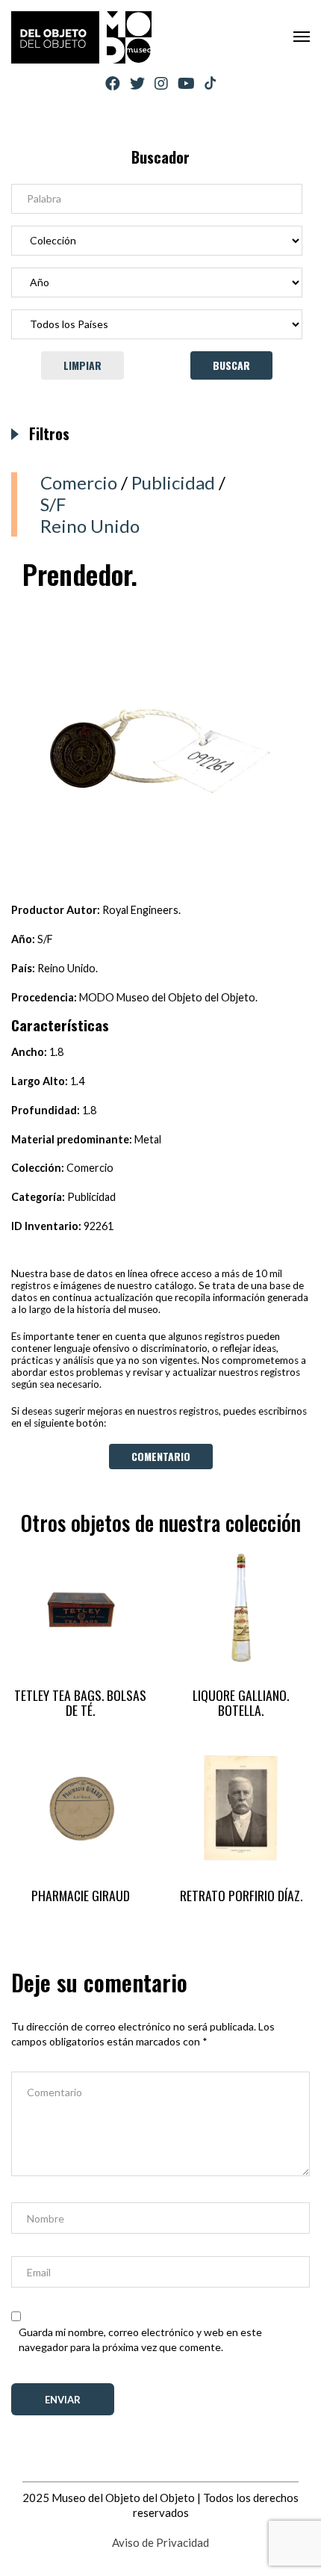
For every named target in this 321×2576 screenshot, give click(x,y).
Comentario (161, 1456)
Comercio (79, 482)
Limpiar (82, 365)
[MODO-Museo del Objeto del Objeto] (81, 37)
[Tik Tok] (210, 84)
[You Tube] (186, 83)
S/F (53, 504)
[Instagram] (161, 83)
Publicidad (173, 482)
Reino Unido (90, 526)
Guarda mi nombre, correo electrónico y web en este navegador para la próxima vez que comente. (140, 2339)
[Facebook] (113, 83)
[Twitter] (137, 83)
